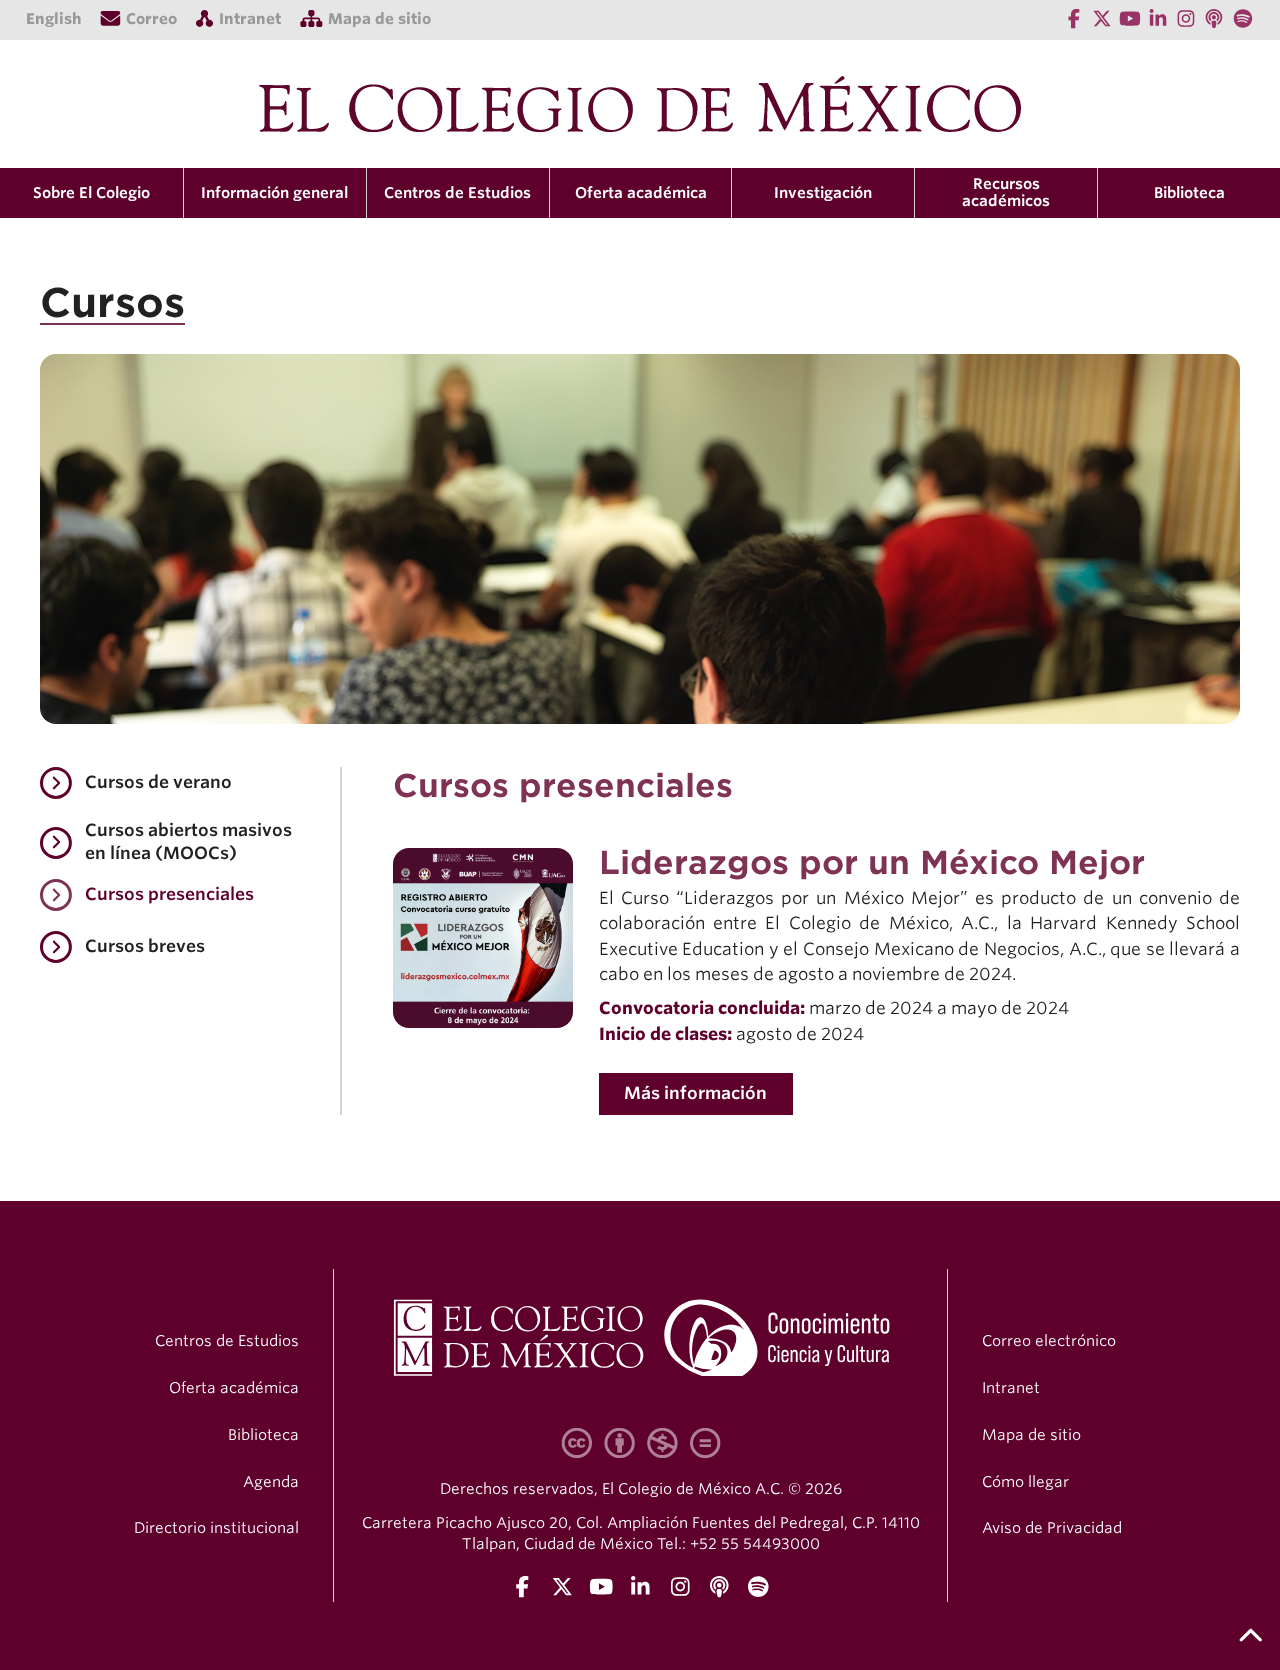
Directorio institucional (216, 1528)
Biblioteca (1189, 193)
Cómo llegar (1025, 1482)
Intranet (1011, 1388)
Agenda (271, 1482)
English (54, 19)
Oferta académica (234, 1388)
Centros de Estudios (227, 1341)
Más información (695, 1093)
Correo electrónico (1049, 1341)
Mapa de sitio (1031, 1435)
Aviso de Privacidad (1052, 1528)
